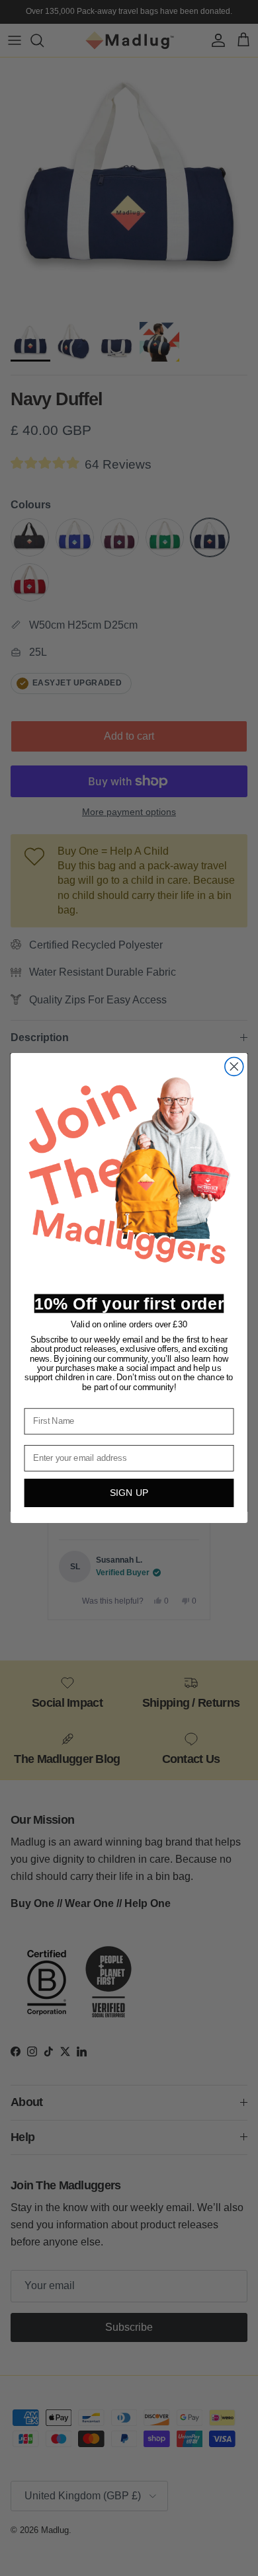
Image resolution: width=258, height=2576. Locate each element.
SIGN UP (129, 1493)
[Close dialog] (234, 1066)
